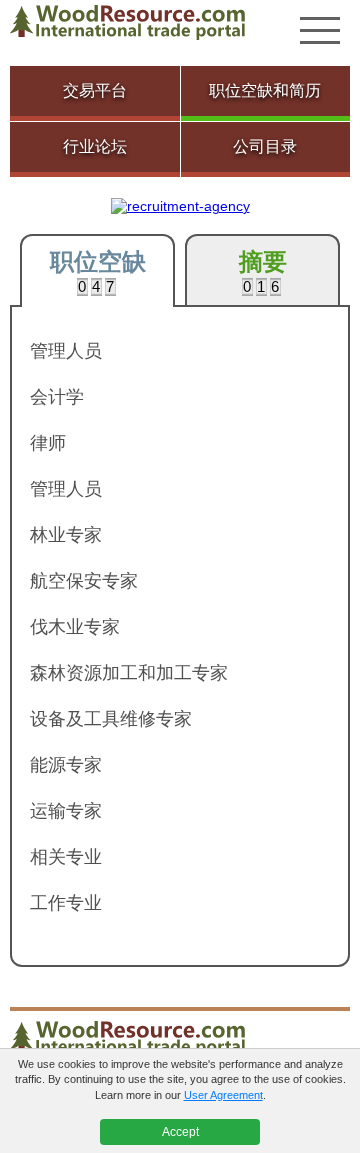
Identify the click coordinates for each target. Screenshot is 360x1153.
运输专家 (66, 811)
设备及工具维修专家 (111, 719)
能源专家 (66, 765)
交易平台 (95, 90)
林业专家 (66, 535)
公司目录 (265, 146)
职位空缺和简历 (265, 90)
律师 (48, 443)
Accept (180, 1132)
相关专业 (66, 857)
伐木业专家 (75, 627)
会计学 (57, 397)
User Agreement (223, 1095)
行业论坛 (95, 146)
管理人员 (66, 351)
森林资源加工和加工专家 (129, 673)
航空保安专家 (84, 581)
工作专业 (66, 903)
